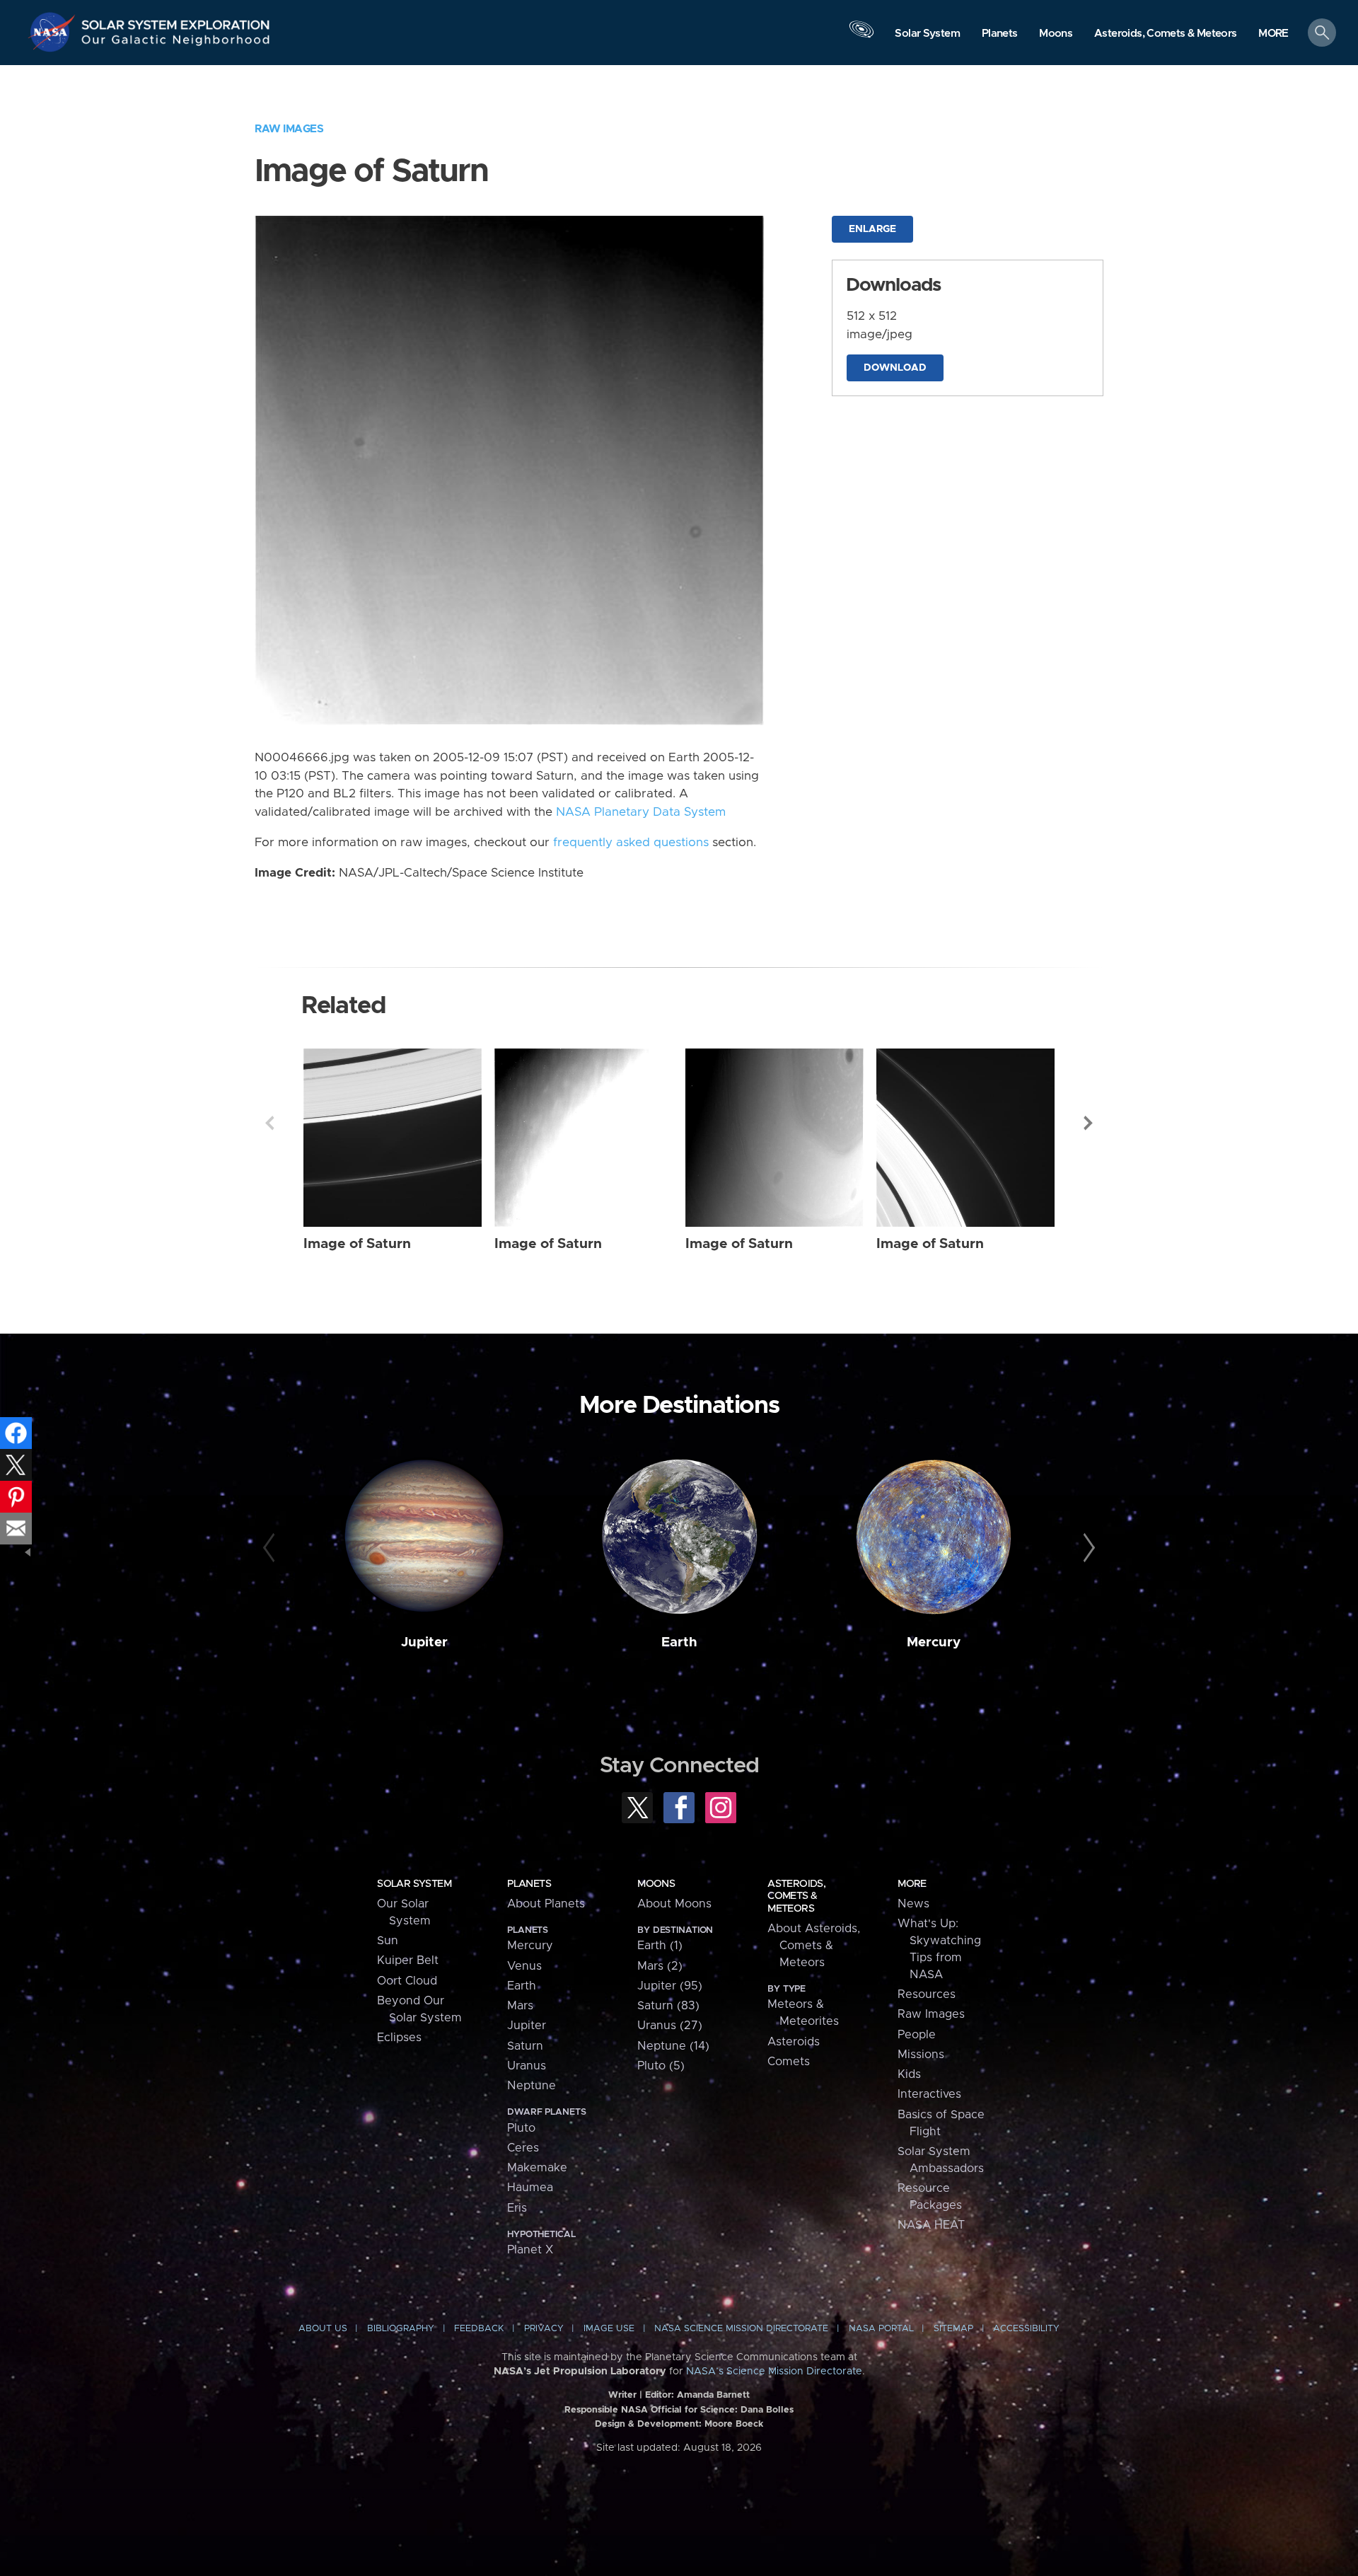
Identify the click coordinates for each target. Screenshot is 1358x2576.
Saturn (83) (668, 2006)
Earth (679, 1642)
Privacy (544, 2329)
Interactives (929, 2094)
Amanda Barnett (713, 2395)
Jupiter (424, 1642)
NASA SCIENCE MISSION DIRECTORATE (741, 2329)
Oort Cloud (407, 1981)
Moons (656, 1884)
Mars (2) (660, 1966)
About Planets (546, 1904)
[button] (1273, 34)
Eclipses (399, 2038)
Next (1089, 1123)
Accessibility (1026, 2329)
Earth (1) (660, 1946)
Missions (921, 2055)
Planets (529, 1884)
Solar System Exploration (176, 21)
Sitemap (953, 2329)
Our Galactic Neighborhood (176, 43)
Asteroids (794, 2042)
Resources (927, 1994)
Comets (789, 2062)
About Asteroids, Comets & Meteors (814, 1946)
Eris (517, 2208)
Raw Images (289, 129)
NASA (54, 32)
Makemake (537, 2168)
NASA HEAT (931, 2225)
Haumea (530, 2188)
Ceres (523, 2148)
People (917, 2035)
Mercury (934, 1642)
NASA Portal (881, 2329)
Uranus (527, 2066)
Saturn (525, 2046)
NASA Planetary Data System (641, 812)
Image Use (609, 2329)
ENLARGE (872, 229)
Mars (520, 2006)
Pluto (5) (661, 2066)
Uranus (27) (670, 2026)
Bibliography (401, 2329)
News (913, 1904)
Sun (388, 1941)
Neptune (532, 2086)
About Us (323, 2329)
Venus (524, 1966)
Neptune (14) (673, 2046)
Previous (269, 1123)
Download (895, 368)
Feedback (479, 2329)
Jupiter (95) (670, 1986)
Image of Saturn (357, 1244)
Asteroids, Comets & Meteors (796, 1896)
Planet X (530, 2250)
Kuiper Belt (408, 1960)
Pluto (521, 2128)
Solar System (414, 1884)
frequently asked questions (631, 843)
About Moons (674, 1904)
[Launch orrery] (861, 36)
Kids (909, 2074)
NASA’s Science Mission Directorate (774, 2372)
